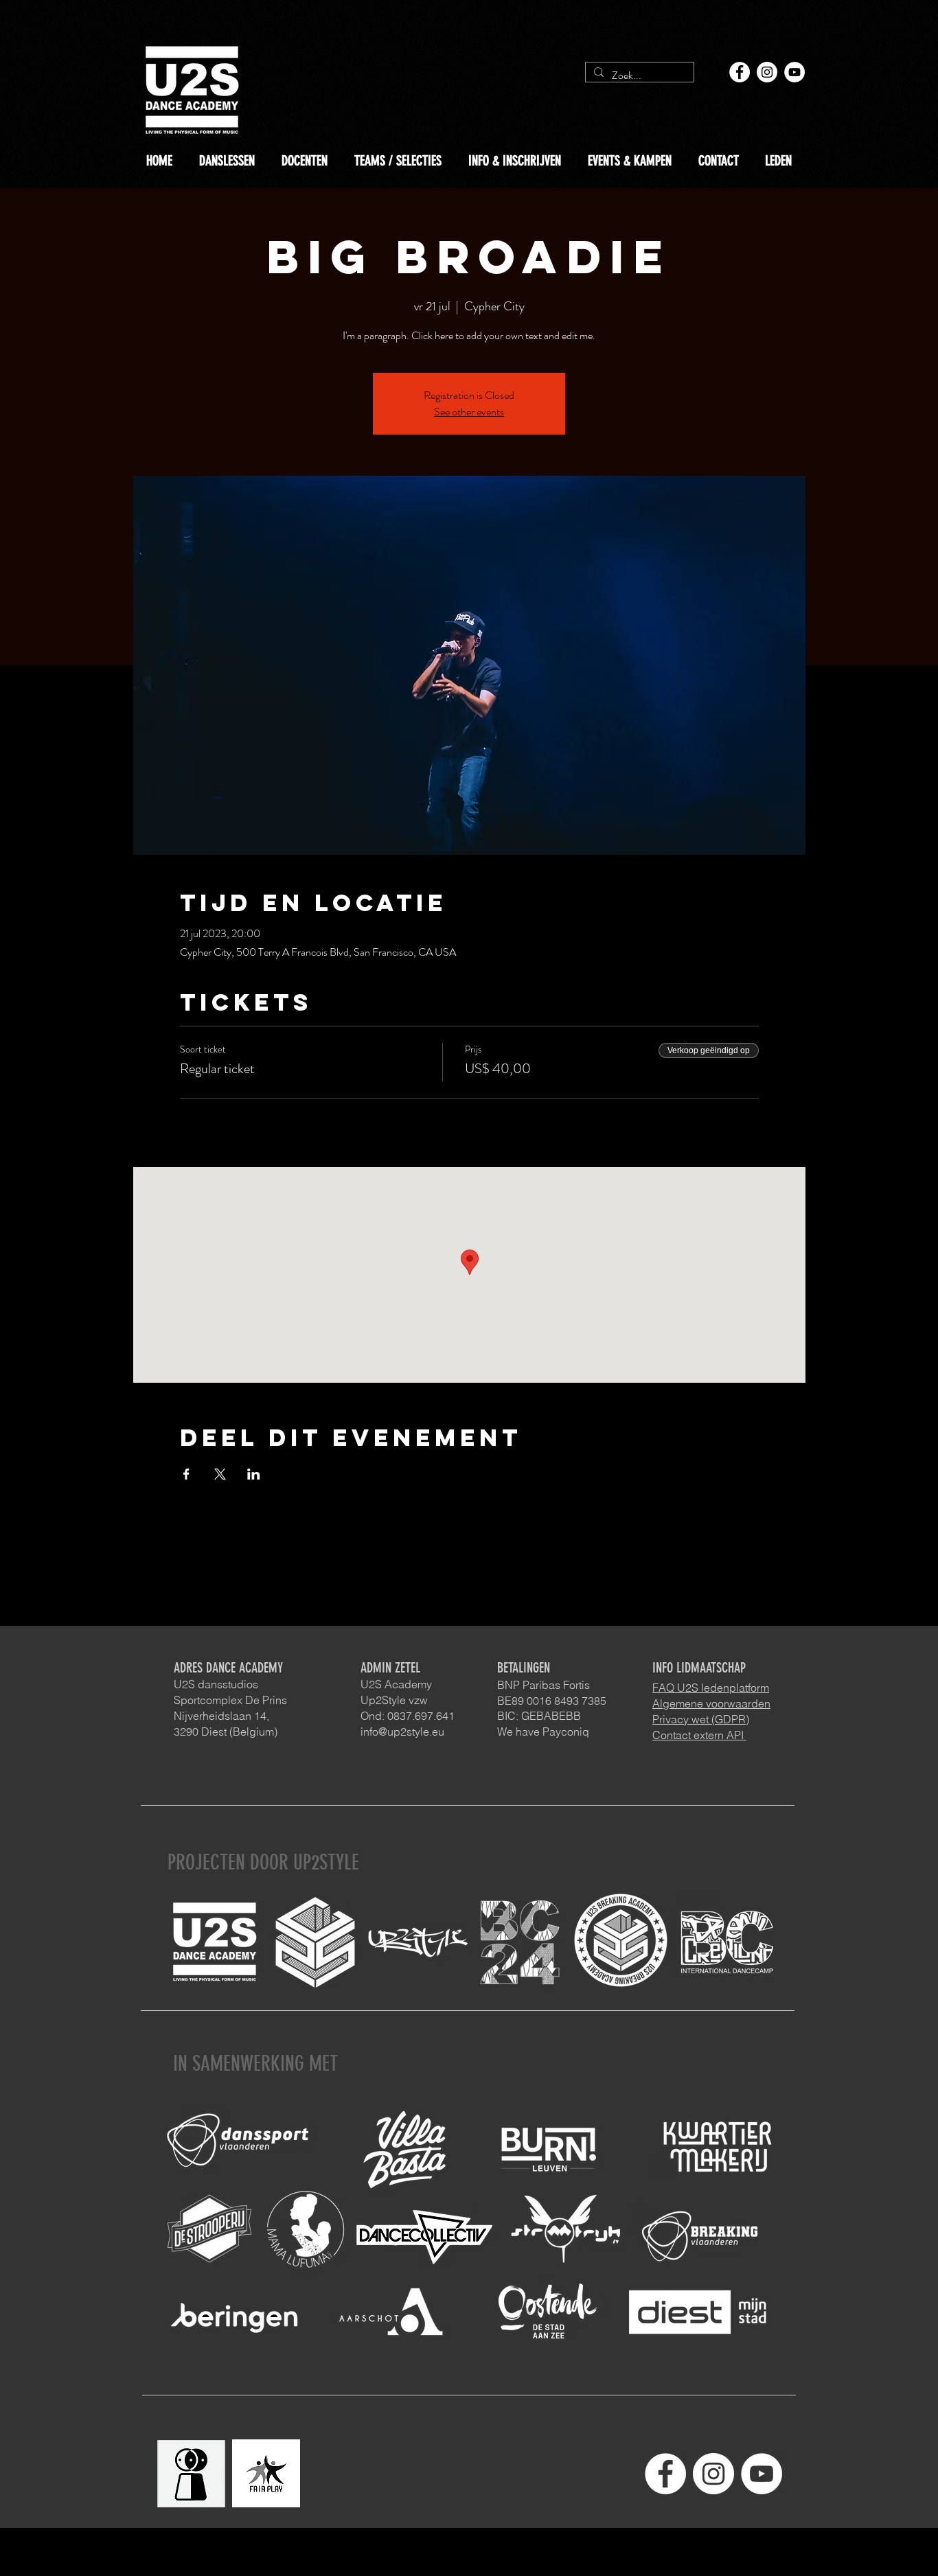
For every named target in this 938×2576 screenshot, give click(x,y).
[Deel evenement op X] (220, 1474)
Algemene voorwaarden (711, 1703)
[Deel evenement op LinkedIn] (254, 1474)
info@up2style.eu (402, 1732)
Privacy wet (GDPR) (701, 1719)
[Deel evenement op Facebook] (186, 1474)
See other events (469, 412)
